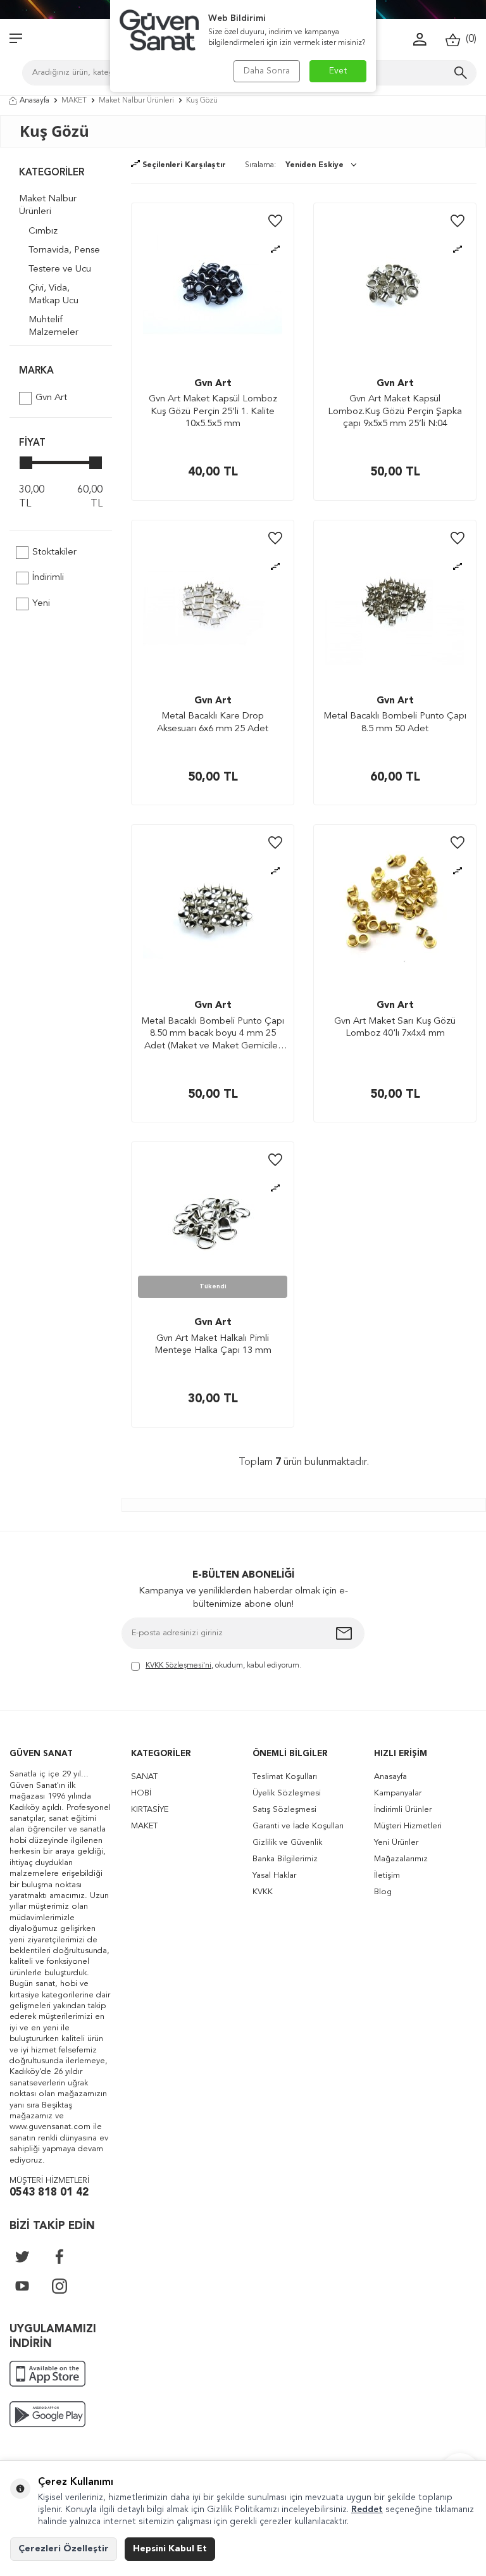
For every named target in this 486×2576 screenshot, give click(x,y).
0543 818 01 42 (49, 2193)
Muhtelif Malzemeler (53, 326)
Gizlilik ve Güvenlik (287, 1843)
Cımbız (43, 231)
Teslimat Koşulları (285, 1777)
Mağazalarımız (401, 1859)
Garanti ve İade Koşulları (298, 1826)
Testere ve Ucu (60, 269)
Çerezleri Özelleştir (64, 2549)
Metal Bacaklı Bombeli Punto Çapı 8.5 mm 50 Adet (395, 723)
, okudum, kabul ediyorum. (223, 1666)
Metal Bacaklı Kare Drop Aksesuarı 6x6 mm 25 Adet (213, 723)
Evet (338, 71)
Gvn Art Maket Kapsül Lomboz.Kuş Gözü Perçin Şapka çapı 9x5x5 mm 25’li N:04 (395, 412)
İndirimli (48, 578)
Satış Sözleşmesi (284, 1810)
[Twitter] (22, 2256)
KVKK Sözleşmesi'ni (178, 1666)
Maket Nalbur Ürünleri (136, 101)
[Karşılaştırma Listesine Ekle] (275, 250)
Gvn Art (51, 398)
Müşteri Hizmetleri (408, 1826)
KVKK (263, 1892)
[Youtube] (22, 2286)
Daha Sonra (267, 71)
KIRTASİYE (150, 1810)
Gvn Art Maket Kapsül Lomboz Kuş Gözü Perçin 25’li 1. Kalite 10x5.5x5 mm (213, 412)
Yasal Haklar (274, 1875)
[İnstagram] (59, 2286)
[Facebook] (59, 2256)
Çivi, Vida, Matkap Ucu (53, 295)
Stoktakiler (54, 552)
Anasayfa (34, 101)
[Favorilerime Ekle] (275, 222)
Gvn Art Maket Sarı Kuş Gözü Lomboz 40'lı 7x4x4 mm (395, 1028)
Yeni (41, 604)
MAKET (74, 101)
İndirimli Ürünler (403, 1810)
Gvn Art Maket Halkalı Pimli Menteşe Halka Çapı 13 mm (213, 1345)
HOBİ (141, 1793)
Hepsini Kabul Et (170, 2549)
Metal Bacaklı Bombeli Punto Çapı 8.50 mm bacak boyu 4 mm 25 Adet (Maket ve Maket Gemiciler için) (213, 1035)
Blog (383, 1892)
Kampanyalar (398, 1793)
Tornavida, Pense (64, 250)
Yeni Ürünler (396, 1843)
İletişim (387, 1875)
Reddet (367, 2510)
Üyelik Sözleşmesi (287, 1793)
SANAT (144, 1777)
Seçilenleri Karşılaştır (183, 165)
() (469, 39)
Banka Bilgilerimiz (285, 1859)
